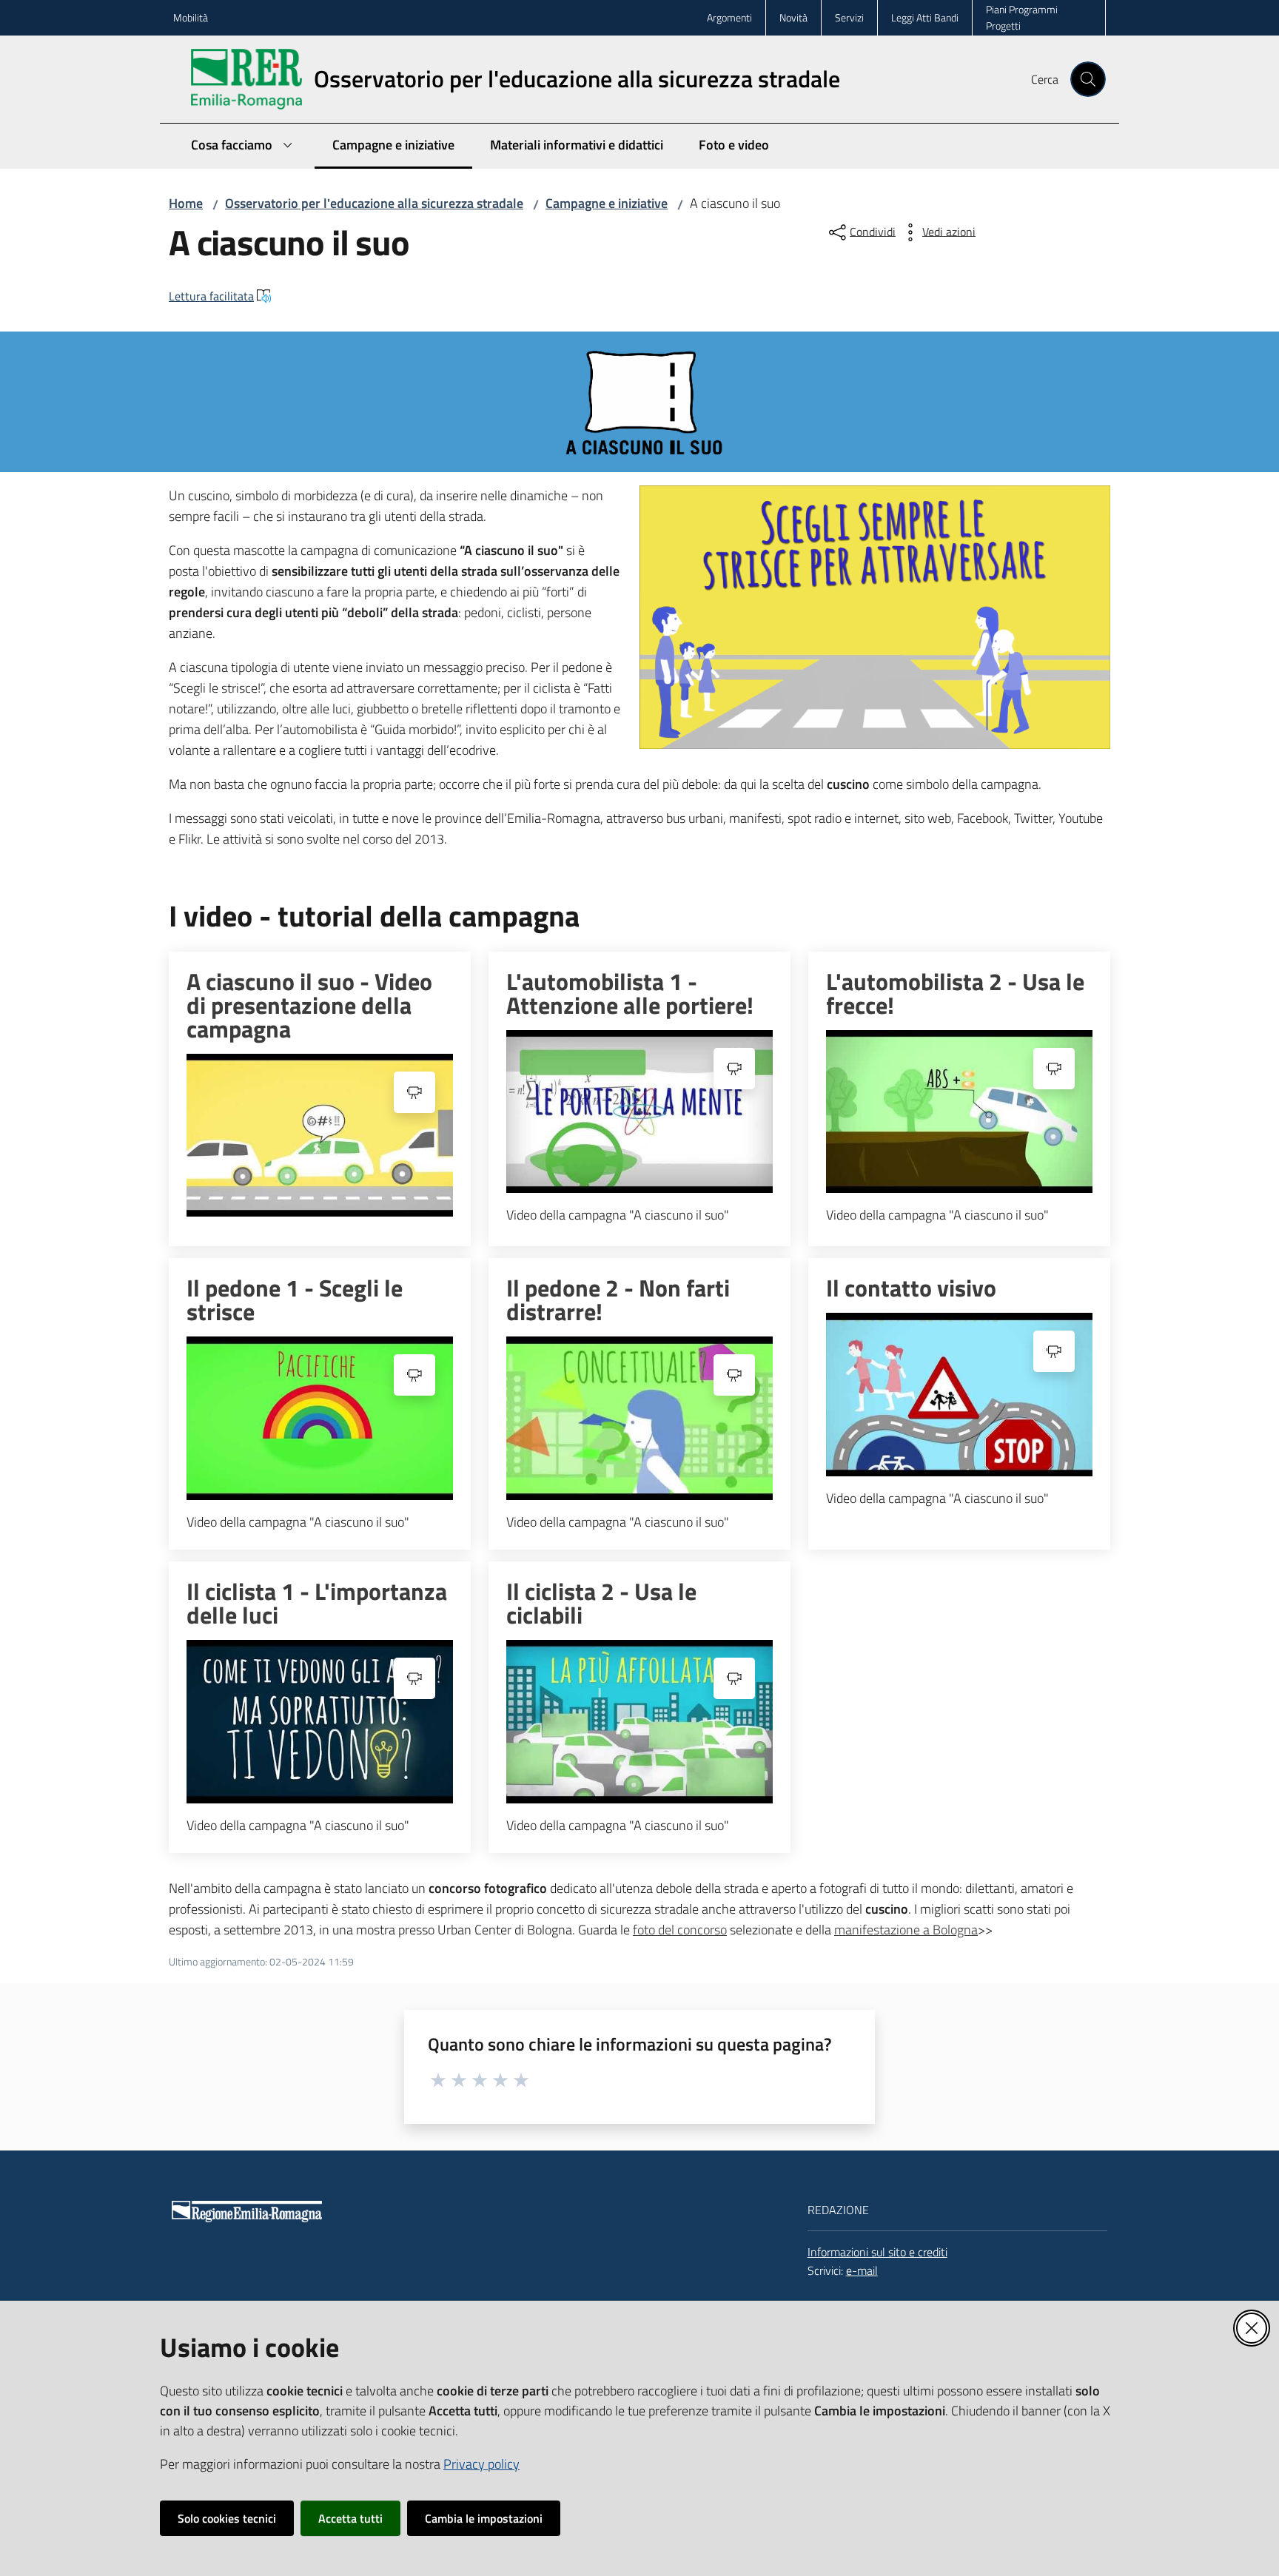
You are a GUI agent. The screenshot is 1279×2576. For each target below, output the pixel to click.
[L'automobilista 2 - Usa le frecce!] (959, 1112)
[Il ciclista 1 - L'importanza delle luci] (320, 1722)
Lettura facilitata (211, 296)
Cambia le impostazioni (484, 2518)
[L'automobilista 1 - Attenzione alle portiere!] (639, 1112)
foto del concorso (680, 1930)
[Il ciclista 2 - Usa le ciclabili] (639, 1722)
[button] (1088, 79)
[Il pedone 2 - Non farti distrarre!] (639, 1418)
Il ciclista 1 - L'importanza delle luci (317, 1603)
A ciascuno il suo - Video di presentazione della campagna (309, 1005)
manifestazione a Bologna (906, 1930)
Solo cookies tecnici (227, 2518)
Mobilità (191, 17)
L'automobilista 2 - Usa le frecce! (955, 993)
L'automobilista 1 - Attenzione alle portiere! (630, 993)
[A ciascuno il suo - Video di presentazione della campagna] (320, 1136)
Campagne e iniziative (607, 203)
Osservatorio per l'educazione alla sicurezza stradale (374, 203)
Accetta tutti (350, 2518)
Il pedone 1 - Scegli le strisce (295, 1299)
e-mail (862, 2270)
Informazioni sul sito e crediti (877, 2252)
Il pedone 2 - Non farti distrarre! (618, 1299)
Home (186, 203)
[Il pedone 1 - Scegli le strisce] (320, 1418)
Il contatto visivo (911, 1288)
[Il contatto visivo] (959, 1395)
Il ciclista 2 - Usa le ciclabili (601, 1603)
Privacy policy (481, 2464)
